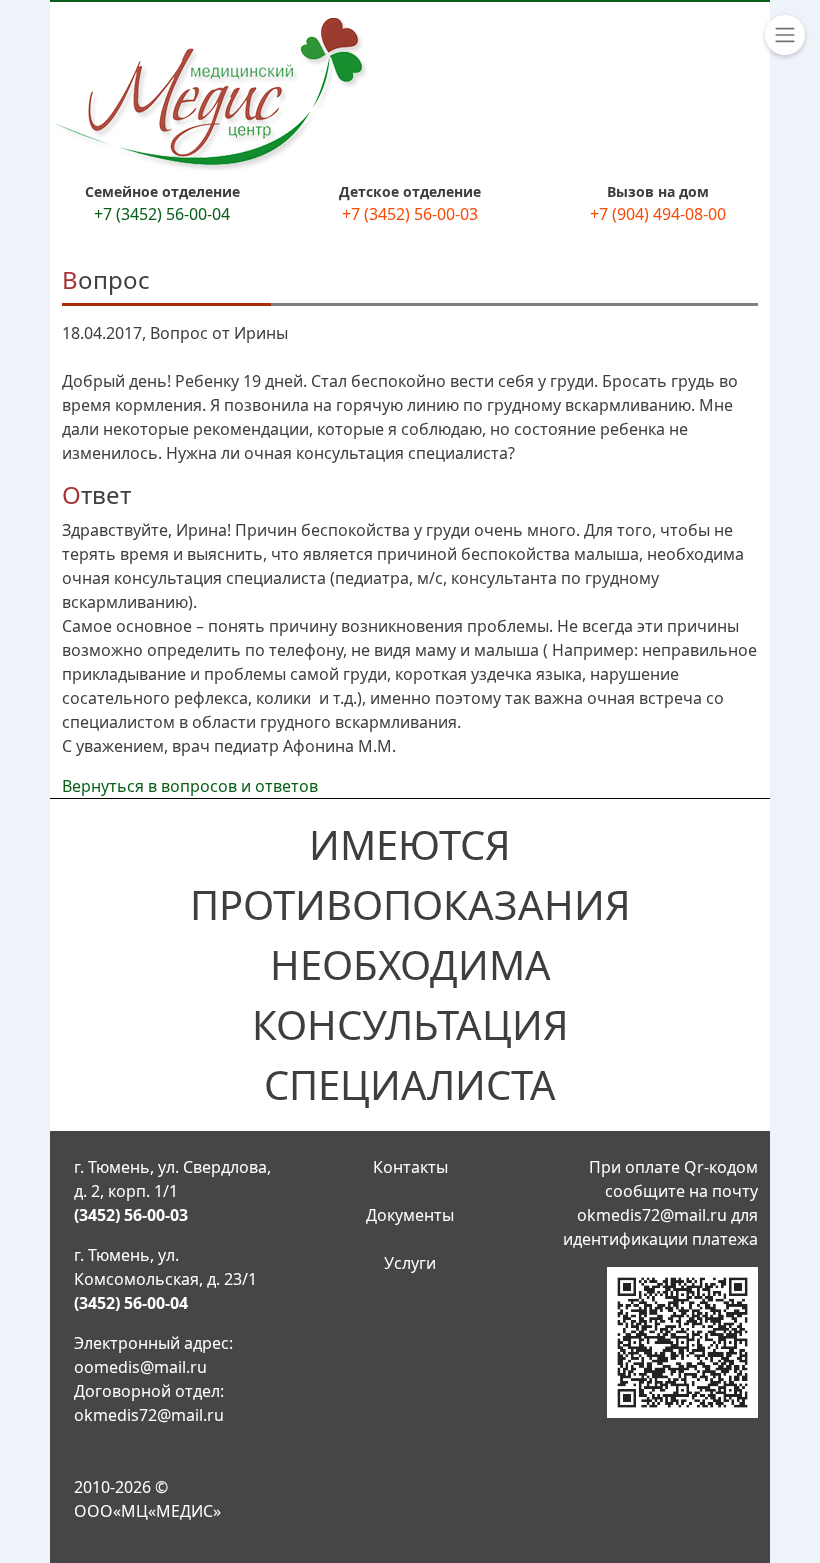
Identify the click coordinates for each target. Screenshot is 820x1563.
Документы (410, 1215)
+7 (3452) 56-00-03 (410, 214)
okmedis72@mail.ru (149, 1415)
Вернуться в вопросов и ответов (190, 786)
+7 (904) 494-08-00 (658, 214)
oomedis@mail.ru (140, 1367)
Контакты (410, 1167)
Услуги (410, 1263)
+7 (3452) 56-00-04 (162, 214)
